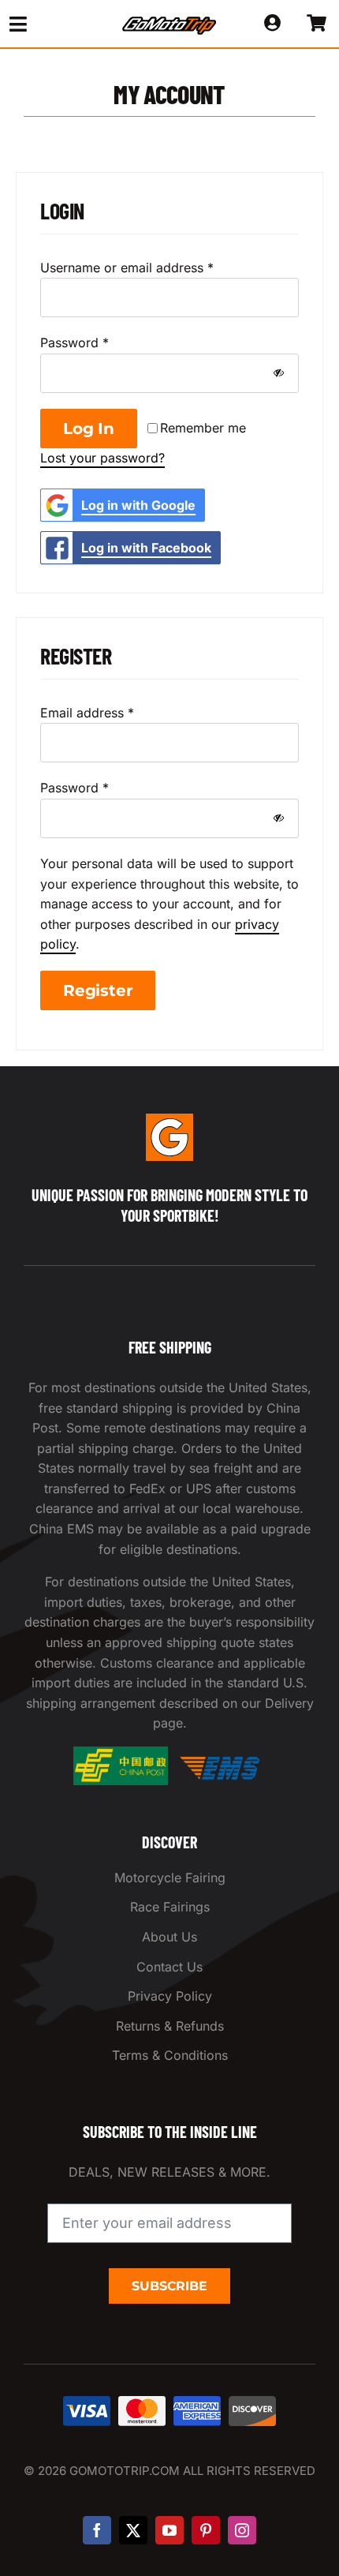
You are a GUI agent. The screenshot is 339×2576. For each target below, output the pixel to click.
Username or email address (127, 268)
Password (75, 343)
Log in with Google (138, 505)
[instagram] (242, 2530)
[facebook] (97, 2530)
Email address (87, 713)
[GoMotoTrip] (169, 21)
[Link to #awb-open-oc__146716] (48, 24)
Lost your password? (102, 458)
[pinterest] (206, 2530)
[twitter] (133, 2530)
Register (98, 990)
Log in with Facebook (146, 548)
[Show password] (279, 373)
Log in (89, 429)
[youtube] (169, 2530)
